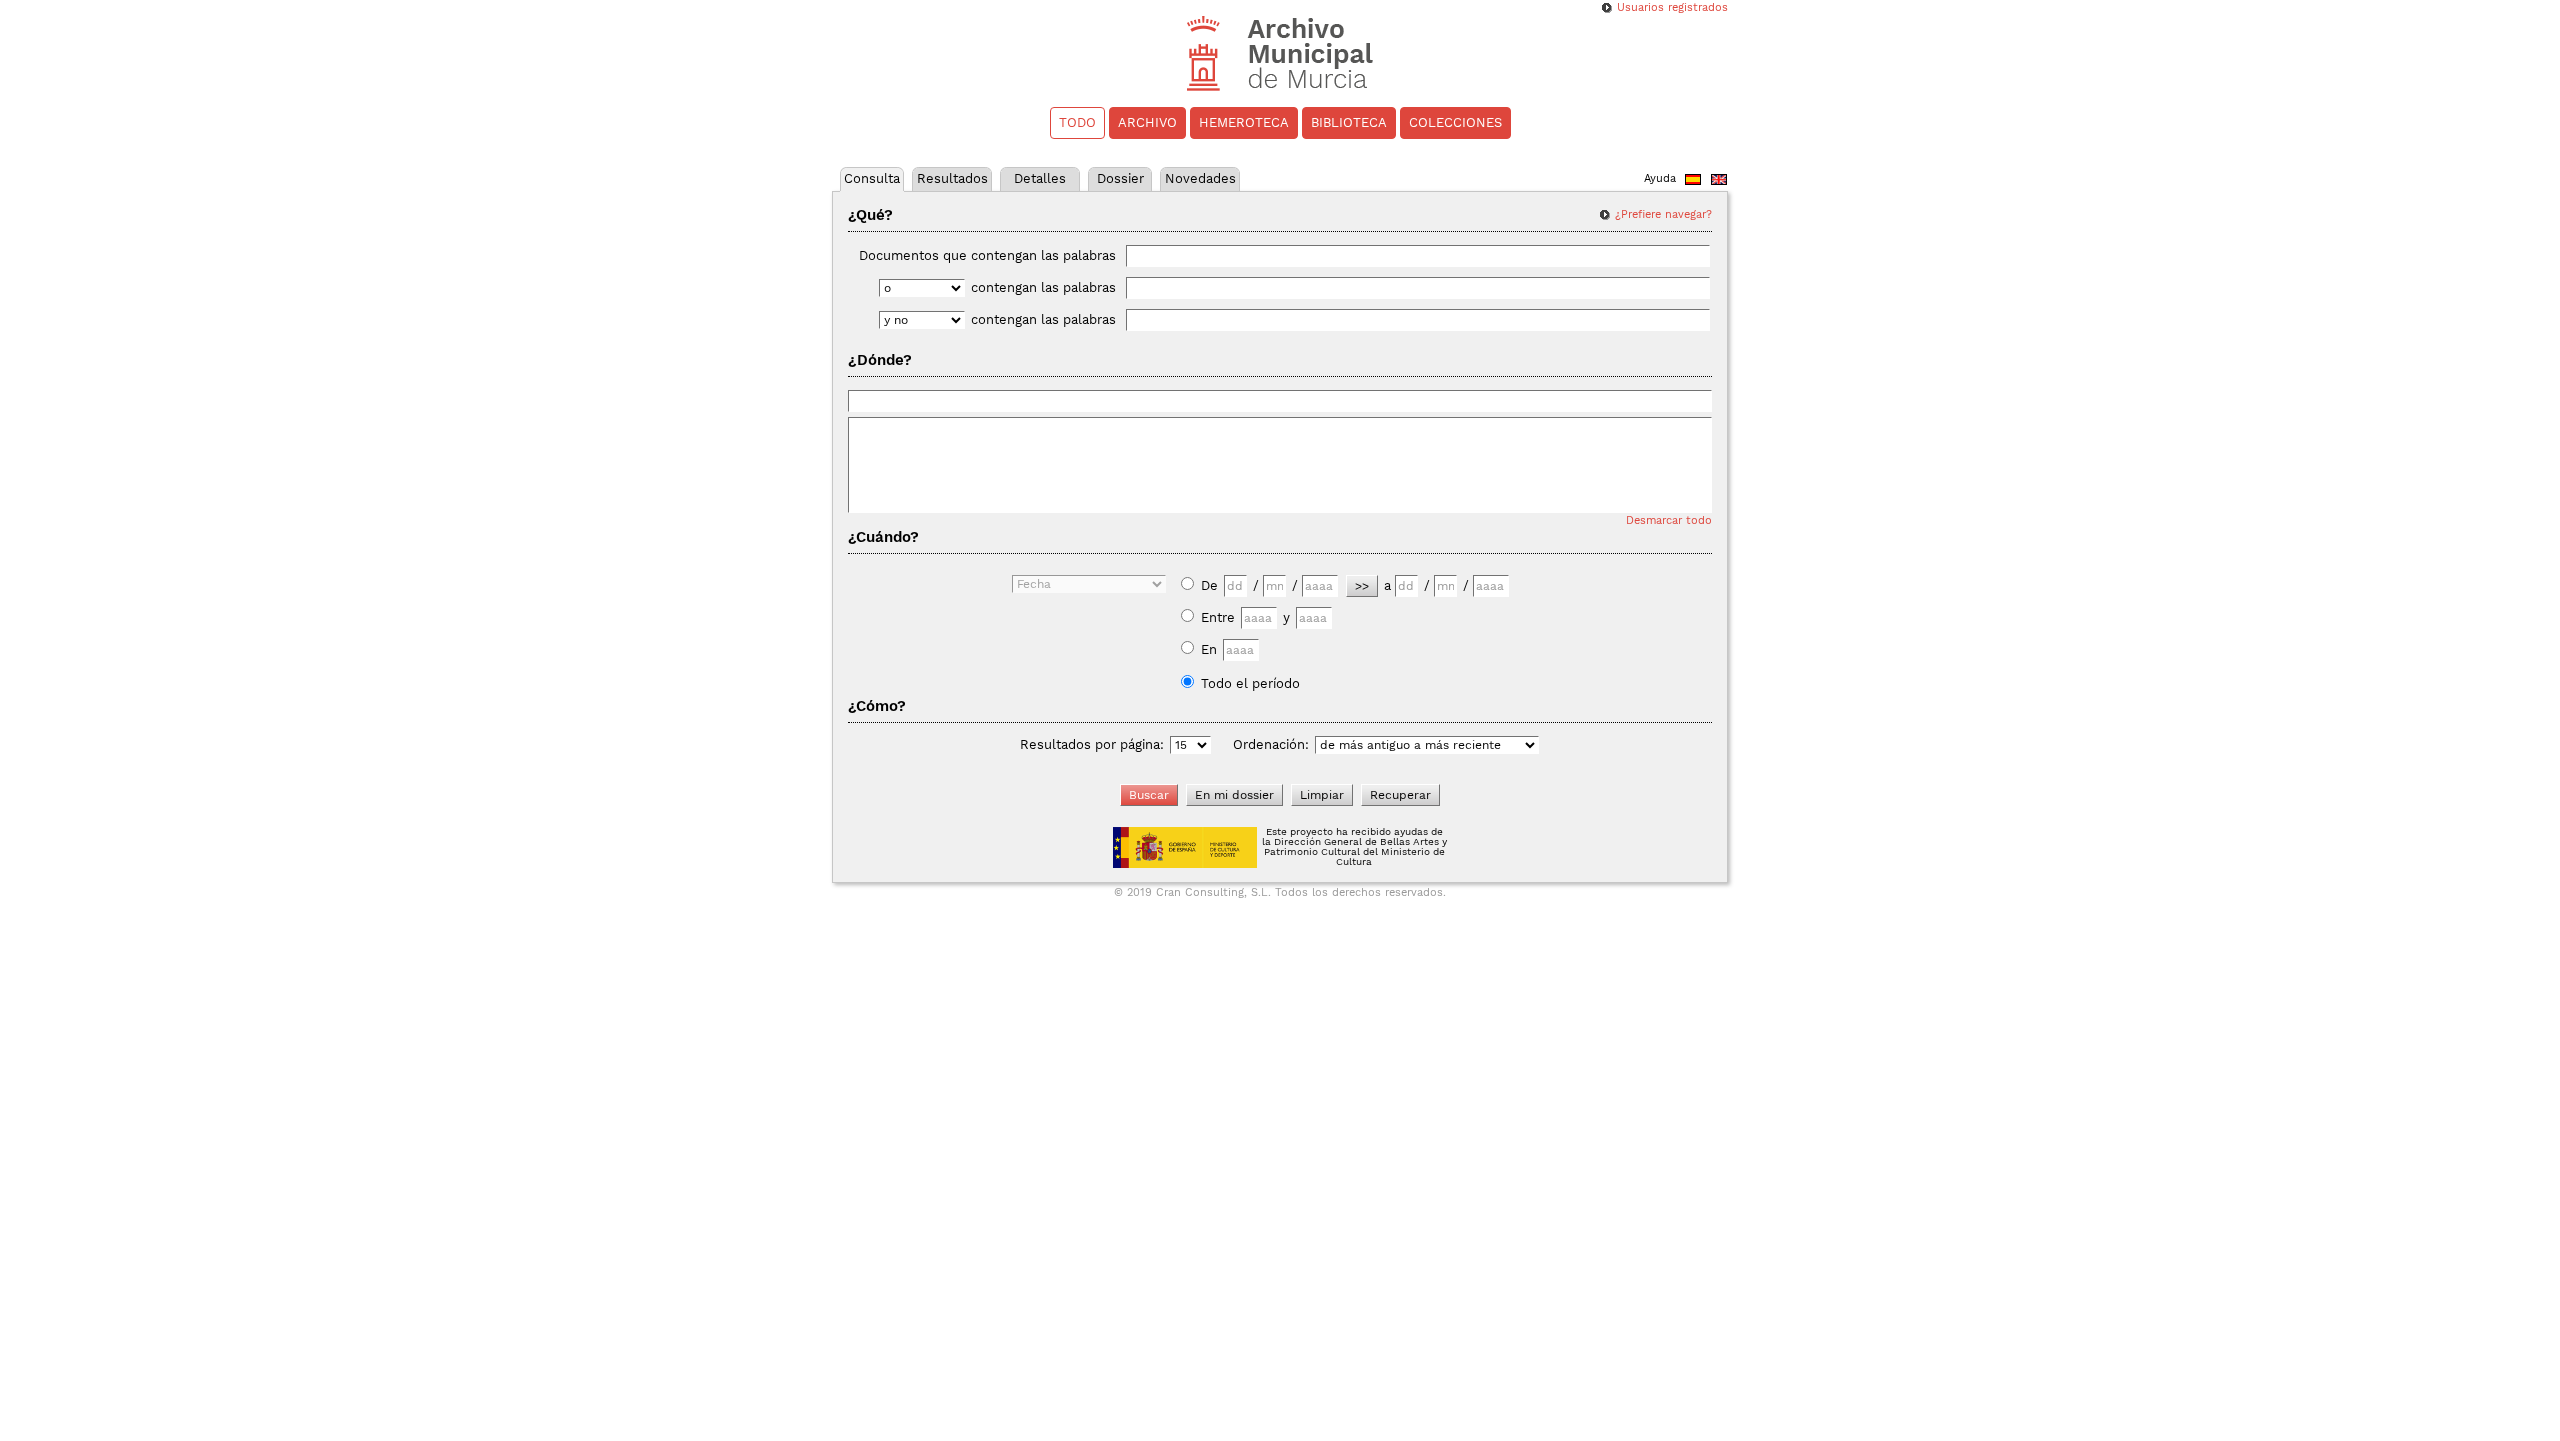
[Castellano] (1693, 181)
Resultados (952, 178)
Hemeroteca (1244, 122)
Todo (1077, 122)
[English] (1719, 181)
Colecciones (1455, 122)
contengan (1043, 287)
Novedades (1200, 178)
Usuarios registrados (1672, 7)
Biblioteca (1349, 122)
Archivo (1147, 122)
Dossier (1120, 178)
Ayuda (1660, 178)
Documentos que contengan (987, 255)
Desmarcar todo (1669, 520)
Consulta (872, 178)
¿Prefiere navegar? (1663, 214)
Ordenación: (1271, 744)
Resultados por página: (1092, 744)
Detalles (1040, 178)
